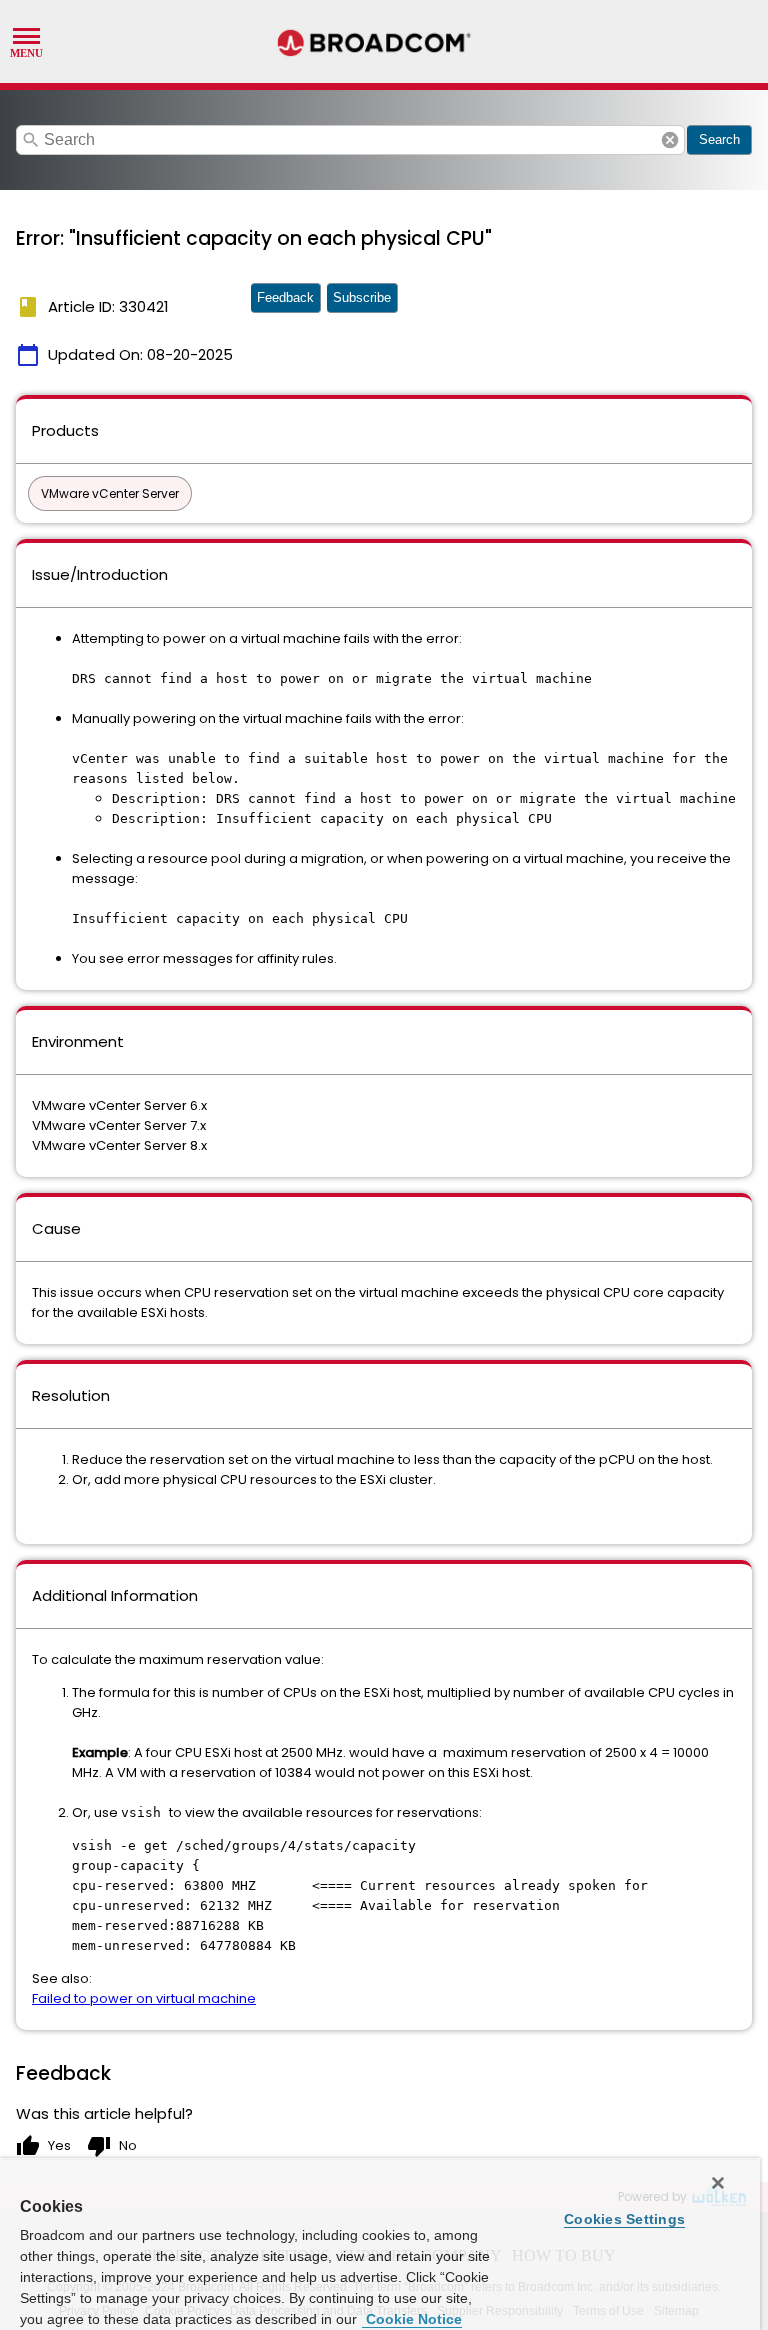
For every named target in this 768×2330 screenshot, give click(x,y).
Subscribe (362, 297)
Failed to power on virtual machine (144, 1998)
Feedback (285, 297)
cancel (670, 140)
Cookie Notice (412, 2319)
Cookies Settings (624, 2219)
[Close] (718, 2183)
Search (719, 139)
